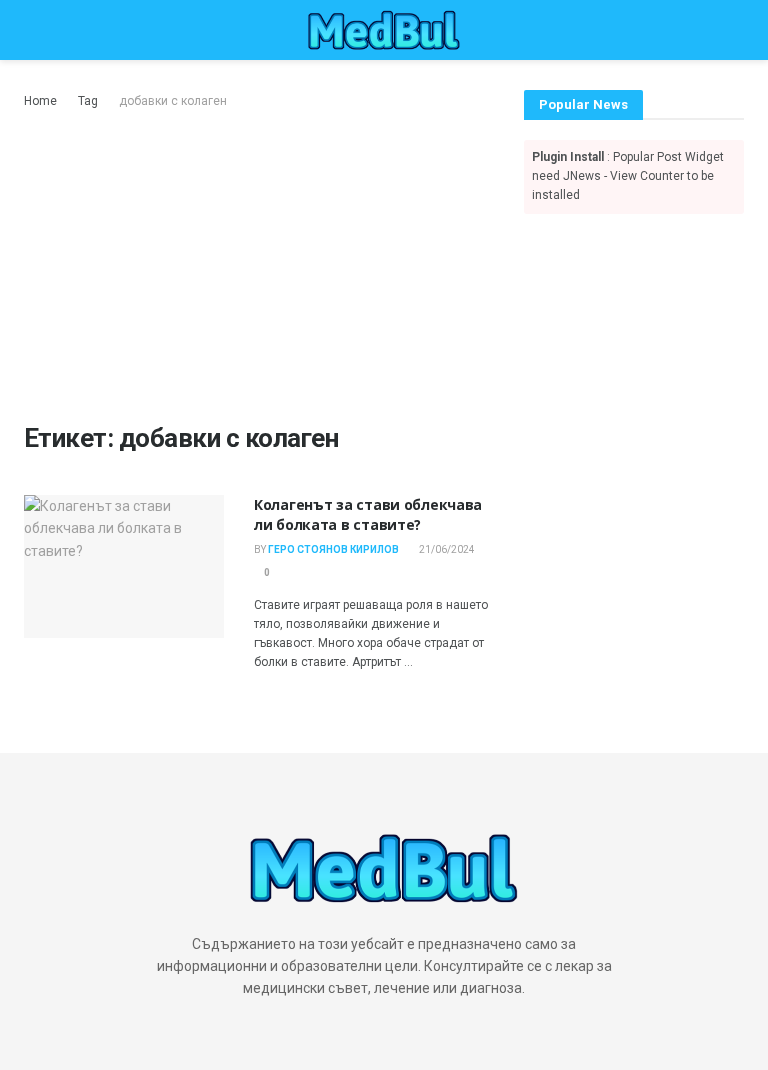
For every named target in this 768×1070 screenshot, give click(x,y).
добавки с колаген (173, 101)
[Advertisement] (259, 262)
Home (40, 101)
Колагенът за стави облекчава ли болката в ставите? (368, 514)
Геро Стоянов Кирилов (333, 549)
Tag (88, 101)
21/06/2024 (446, 549)
